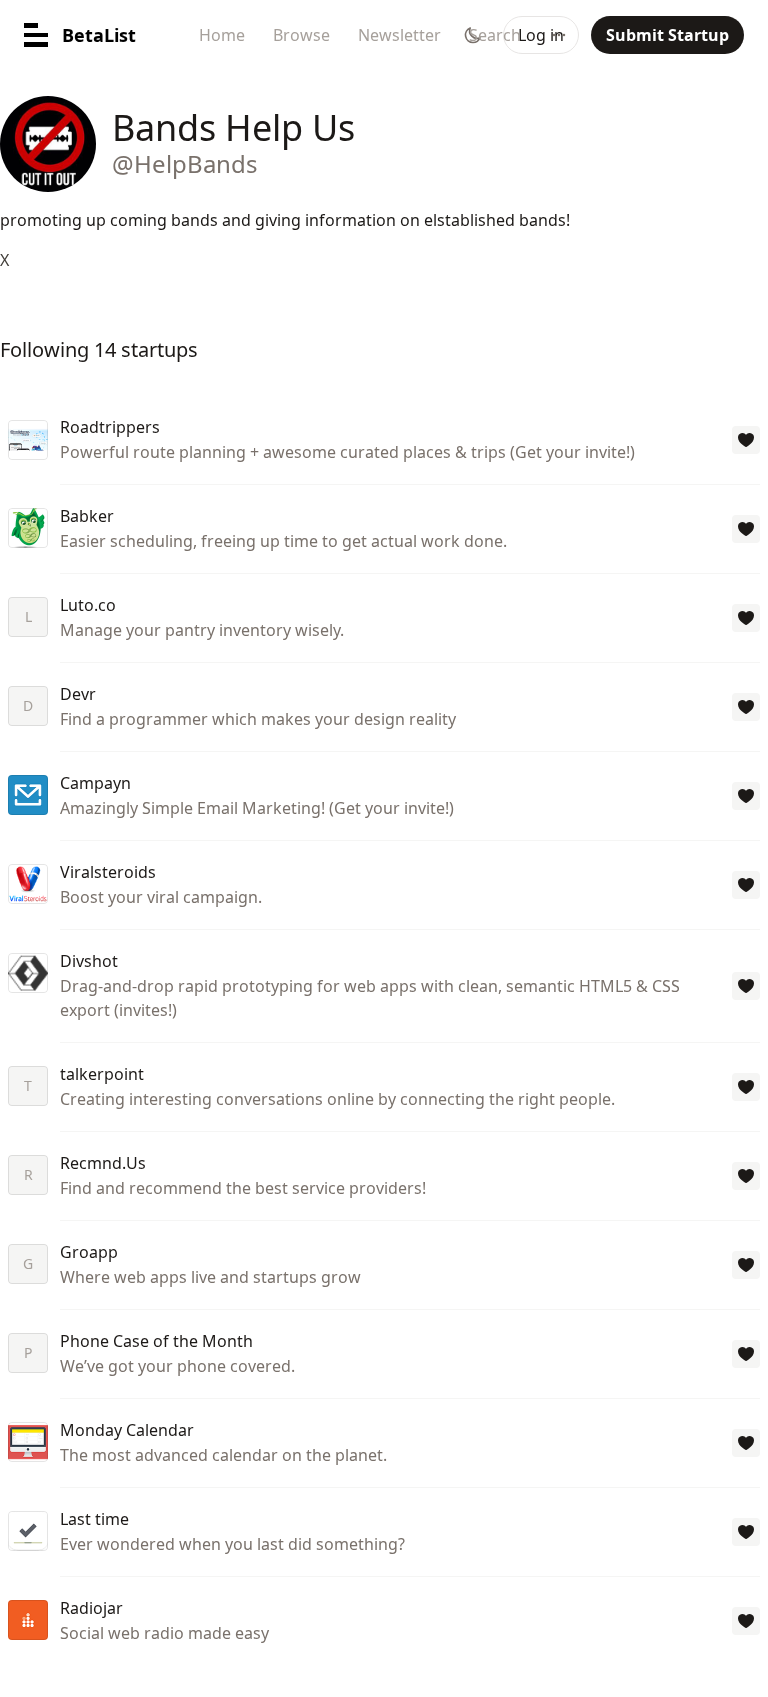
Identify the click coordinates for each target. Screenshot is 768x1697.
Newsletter (399, 35)
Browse (301, 35)
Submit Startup (667, 35)
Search (495, 35)
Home (222, 35)
